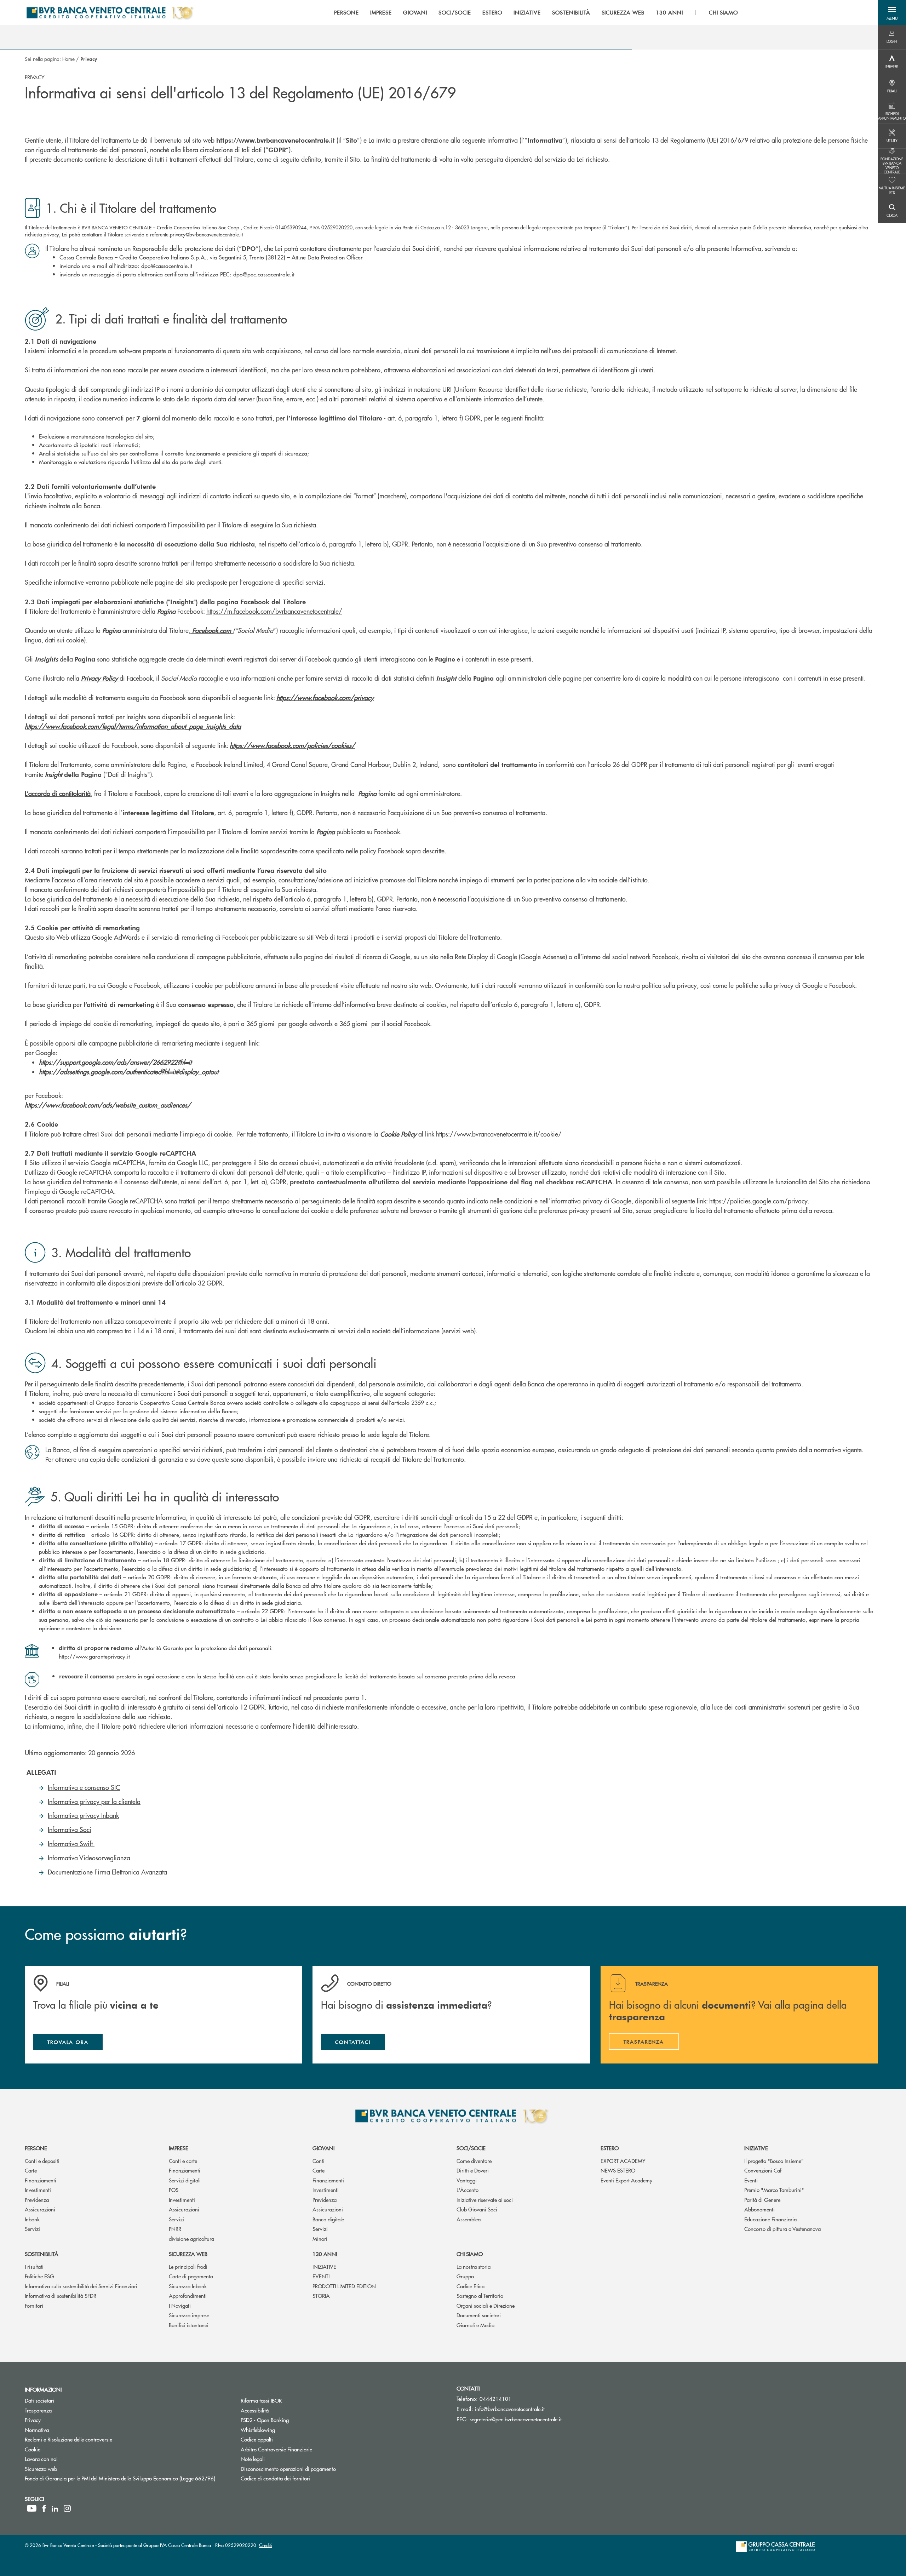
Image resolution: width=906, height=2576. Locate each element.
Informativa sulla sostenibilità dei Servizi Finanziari (81, 2286)
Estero (610, 2148)
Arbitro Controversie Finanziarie (303, 2449)
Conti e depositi (42, 2161)
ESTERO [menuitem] (492, 12)
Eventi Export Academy (626, 2180)
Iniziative (756, 2148)
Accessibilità (255, 2410)
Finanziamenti (41, 2180)
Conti (319, 2161)
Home (68, 59)
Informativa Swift (71, 1844)
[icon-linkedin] (55, 2508)
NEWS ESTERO (618, 2170)
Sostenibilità (42, 2254)
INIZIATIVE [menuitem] (527, 12)
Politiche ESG (39, 2276)
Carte (31, 2170)
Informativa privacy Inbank (83, 1815)
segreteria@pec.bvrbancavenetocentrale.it (516, 2419)
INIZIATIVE (324, 2266)
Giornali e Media (475, 2325)
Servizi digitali (185, 2180)
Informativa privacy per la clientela (94, 1801)
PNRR (175, 2229)
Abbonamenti (759, 2209)
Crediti (265, 2545)
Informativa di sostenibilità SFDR (61, 2295)
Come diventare (474, 2161)
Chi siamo (470, 2254)
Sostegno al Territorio (480, 2295)
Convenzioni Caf (763, 2170)
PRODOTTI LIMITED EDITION (344, 2286)
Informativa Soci (70, 1829)
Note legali (253, 2459)
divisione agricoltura (191, 2239)
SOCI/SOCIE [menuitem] (455, 12)
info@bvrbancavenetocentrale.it (510, 2409)
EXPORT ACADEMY (623, 2161)
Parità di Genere (762, 2200)
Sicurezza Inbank (188, 2286)
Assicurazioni (40, 2209)
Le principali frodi (188, 2266)
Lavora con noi (41, 2459)
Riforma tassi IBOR (261, 2400)
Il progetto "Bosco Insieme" (774, 2161)
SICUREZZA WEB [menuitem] (623, 12)
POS (174, 2190)
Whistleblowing (285, 2430)
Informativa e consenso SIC (84, 1787)
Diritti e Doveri (473, 2170)
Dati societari (39, 2400)
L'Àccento (468, 2190)
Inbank (32, 2219)
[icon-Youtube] (32, 2508)
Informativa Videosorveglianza (89, 1858)
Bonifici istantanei (189, 2325)
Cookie (33, 2449)
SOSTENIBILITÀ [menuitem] (571, 12)
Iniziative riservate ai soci (485, 2200)
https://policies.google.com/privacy (758, 1201)
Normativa (37, 2430)
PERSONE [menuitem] (346, 12)
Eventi (751, 2180)
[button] (892, 12)
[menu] (536, 12)
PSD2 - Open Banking (291, 2420)
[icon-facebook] (44, 2508)
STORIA (321, 2295)
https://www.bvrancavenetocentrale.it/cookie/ (499, 1134)
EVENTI (321, 2276)
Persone (36, 2148)
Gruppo (465, 2276)
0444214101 (495, 2398)
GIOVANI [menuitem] (415, 12)
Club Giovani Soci (477, 2209)
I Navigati (180, 2305)
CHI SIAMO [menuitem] (724, 12)
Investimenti (38, 2190)
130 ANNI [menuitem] (669, 12)
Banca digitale (328, 2219)
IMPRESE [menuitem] (381, 12)
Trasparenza (38, 2410)
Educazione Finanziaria (770, 2219)
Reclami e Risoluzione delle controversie (68, 2439)
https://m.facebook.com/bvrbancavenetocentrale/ (274, 611)
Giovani (323, 2148)
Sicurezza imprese (189, 2315)
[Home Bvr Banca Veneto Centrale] (110, 12)
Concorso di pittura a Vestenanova (782, 2229)
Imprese (179, 2148)
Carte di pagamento (191, 2276)
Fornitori (34, 2305)
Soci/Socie (471, 2148)
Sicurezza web (188, 2254)
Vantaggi (467, 2180)
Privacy (33, 2420)
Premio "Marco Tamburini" (774, 2190)
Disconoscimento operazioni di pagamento (315, 2469)
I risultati (34, 2266)
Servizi (32, 2229)
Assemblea (469, 2219)
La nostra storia (474, 2266)
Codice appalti (257, 2439)
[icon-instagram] (67, 2508)
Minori (320, 2239)
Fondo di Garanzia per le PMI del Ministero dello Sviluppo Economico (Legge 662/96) (127, 2478)
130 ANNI (325, 2254)
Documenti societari (479, 2315)
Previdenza (37, 2200)
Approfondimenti (188, 2295)
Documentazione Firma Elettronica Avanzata (107, 1872)
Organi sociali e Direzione (486, 2305)
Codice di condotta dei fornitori (302, 2478)
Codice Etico (471, 2286)
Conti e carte (183, 2161)
